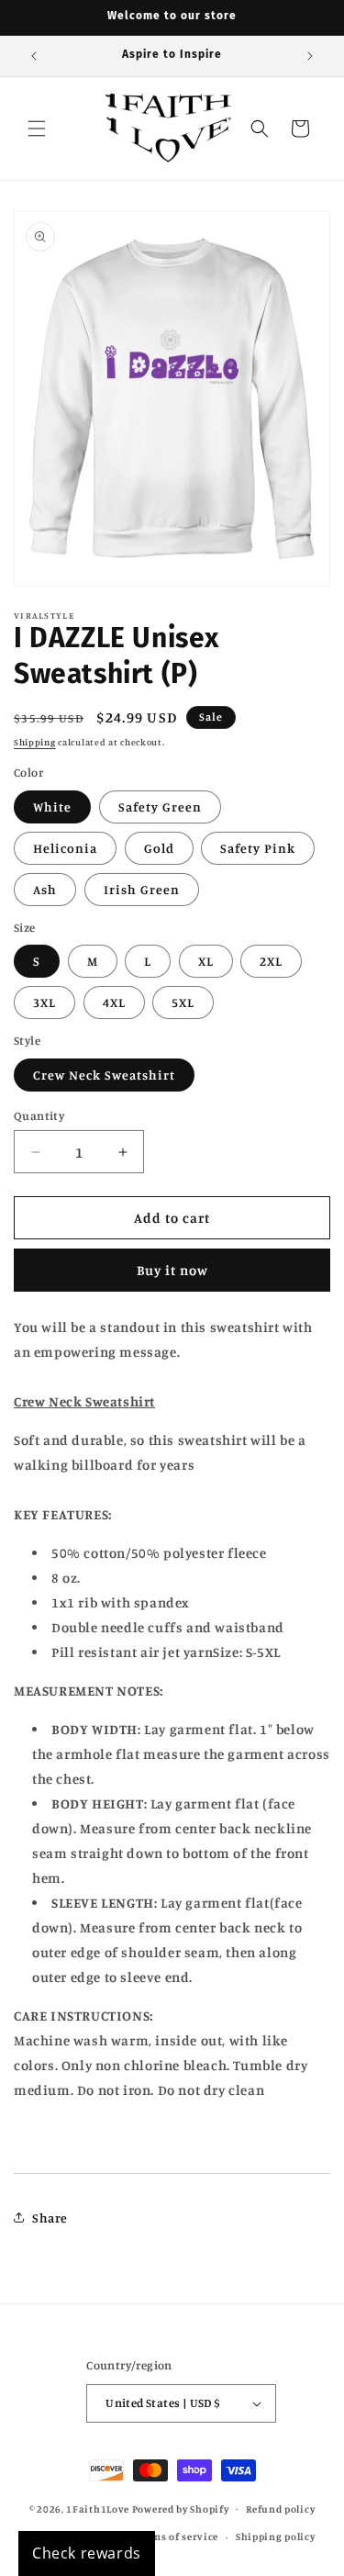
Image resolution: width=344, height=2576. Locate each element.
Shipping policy (276, 2537)
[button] (37, 129)
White (52, 806)
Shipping (35, 742)
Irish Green (142, 889)
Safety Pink (258, 848)
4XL (114, 1002)
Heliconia (65, 848)
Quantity (39, 1115)
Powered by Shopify (181, 2508)
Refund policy (280, 2509)
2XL (271, 961)
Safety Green (160, 806)
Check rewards (87, 2553)
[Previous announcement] (34, 56)
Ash (45, 889)
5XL (183, 1002)
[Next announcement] (310, 56)
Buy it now (172, 1270)
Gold (159, 848)
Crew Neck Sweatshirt (104, 1075)
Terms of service (177, 2537)
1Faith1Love (98, 2508)
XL (206, 961)
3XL (44, 1002)
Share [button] (50, 2218)
